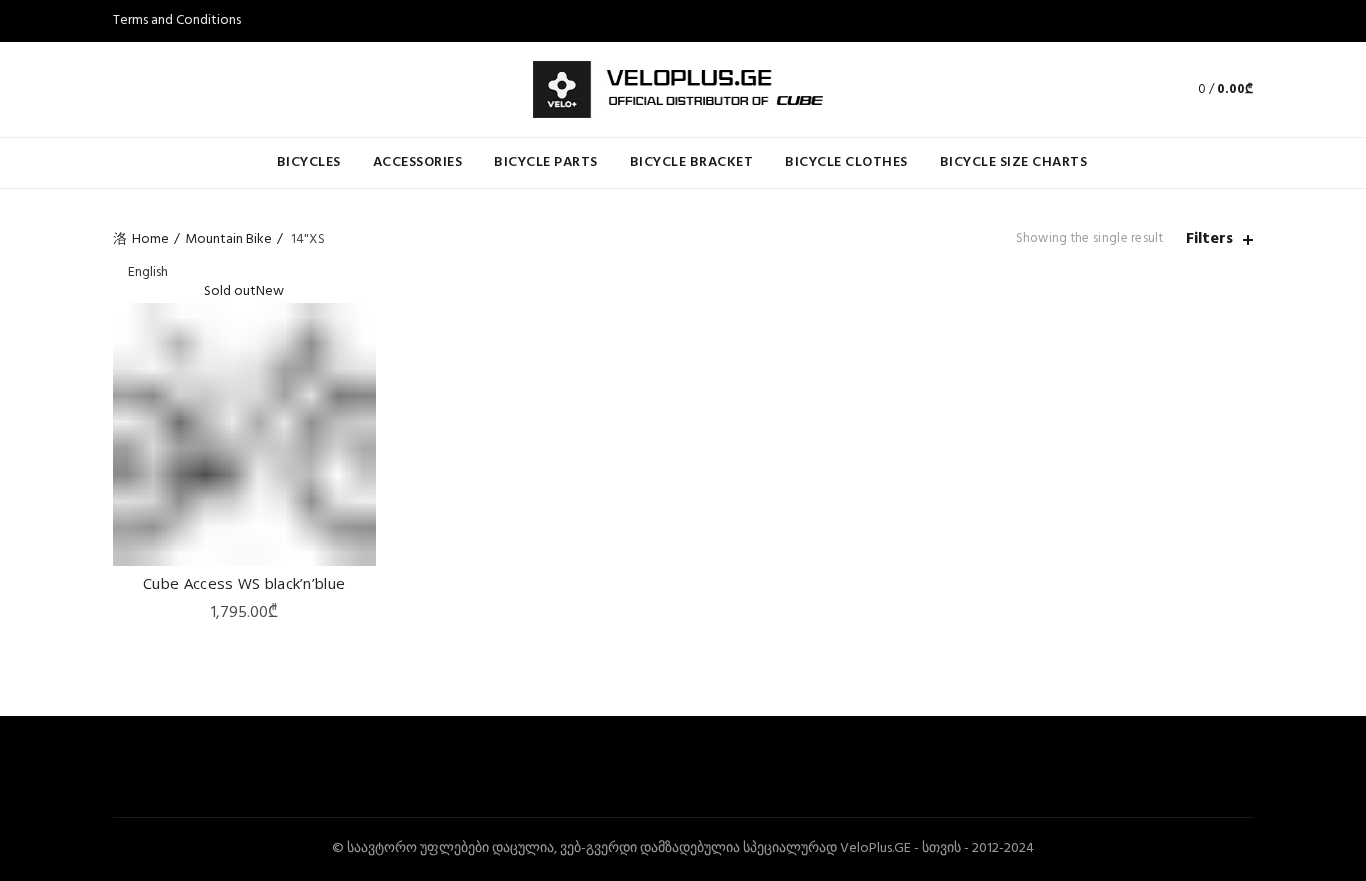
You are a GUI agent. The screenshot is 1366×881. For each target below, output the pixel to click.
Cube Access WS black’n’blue (244, 583)
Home (150, 239)
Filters (1209, 239)
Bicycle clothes (846, 162)
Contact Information (175, 62)
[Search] (1136, 89)
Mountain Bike (228, 239)
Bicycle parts (546, 162)
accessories (418, 162)
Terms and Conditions (177, 20)
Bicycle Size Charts (1014, 162)
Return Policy (153, 104)
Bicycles (309, 162)
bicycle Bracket (692, 162)
